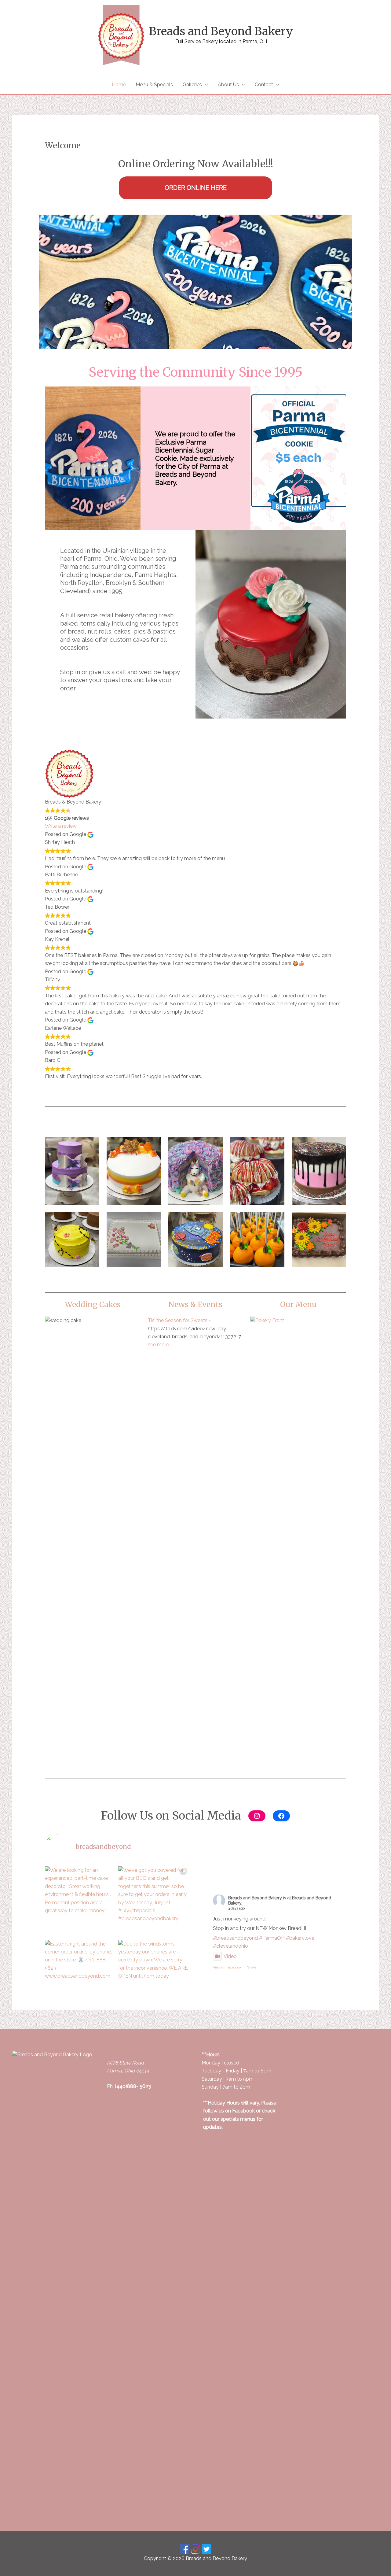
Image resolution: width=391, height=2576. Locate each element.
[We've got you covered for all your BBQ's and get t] (153, 1902)
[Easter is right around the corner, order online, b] (80, 1975)
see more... (160, 1345)
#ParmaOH (272, 1938)
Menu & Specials (154, 85)
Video (230, 1956)
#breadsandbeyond (235, 1938)
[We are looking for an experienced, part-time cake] (80, 1902)
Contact (264, 85)
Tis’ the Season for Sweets (178, 1320)
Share (252, 1967)
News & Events (195, 1305)
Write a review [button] (61, 826)
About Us (228, 85)
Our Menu (298, 1305)
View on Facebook (227, 1967)
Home (119, 85)
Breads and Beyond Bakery (221, 31)
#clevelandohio (230, 1946)
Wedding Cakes (93, 1305)
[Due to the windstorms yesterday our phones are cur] (153, 1975)
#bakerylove (300, 1938)
